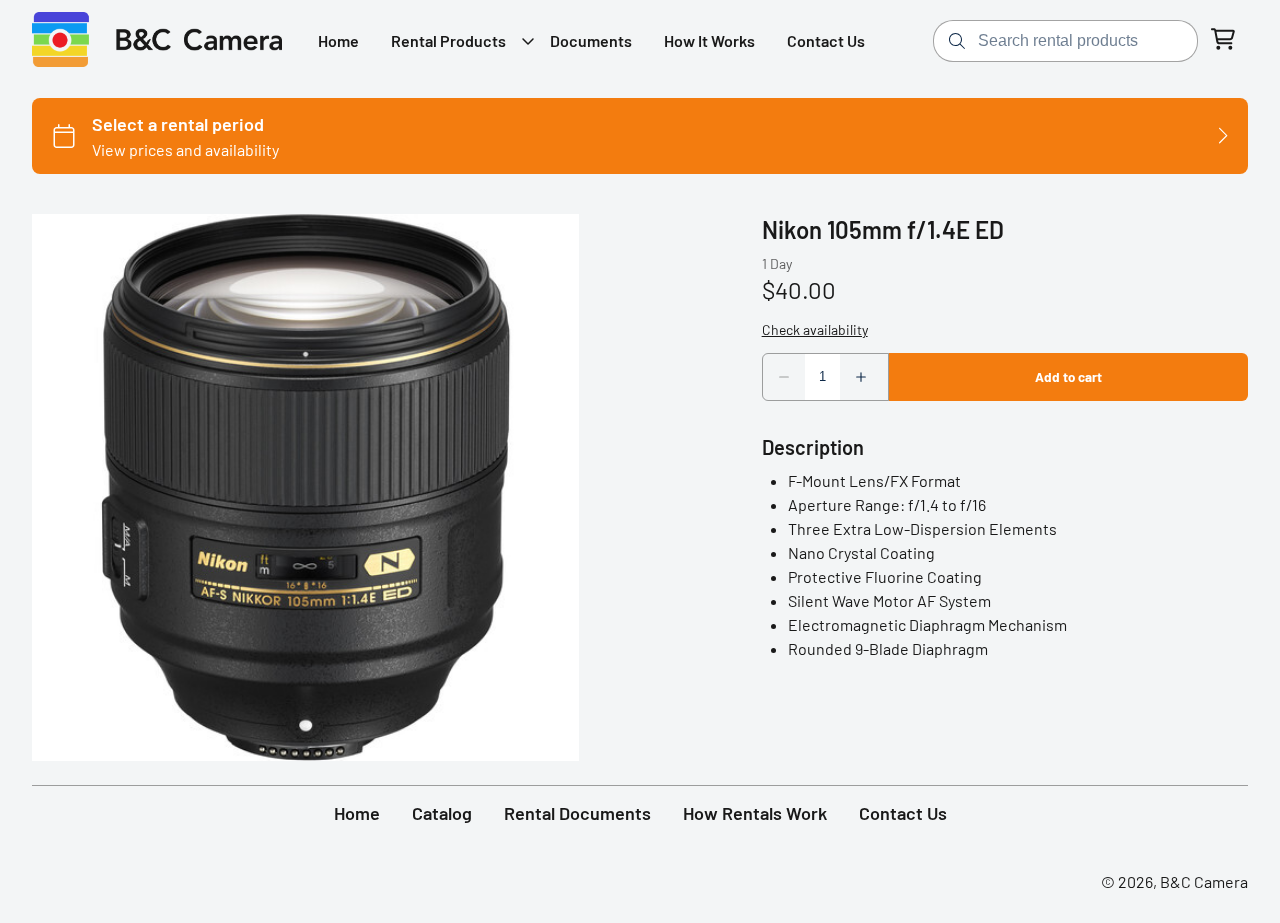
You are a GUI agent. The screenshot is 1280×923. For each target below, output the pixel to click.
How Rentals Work (755, 813)
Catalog (442, 813)
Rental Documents (577, 813)
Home (357, 813)
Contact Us (903, 813)
